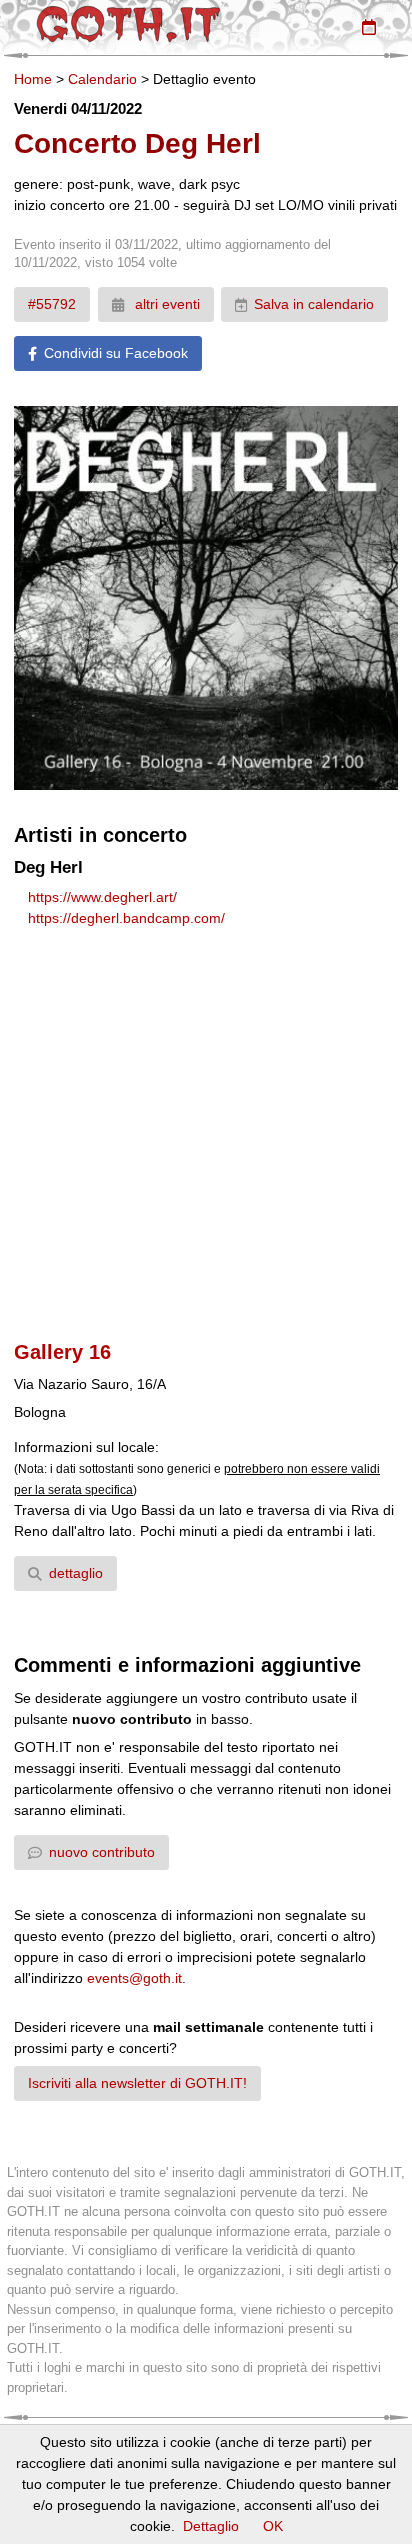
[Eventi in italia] (369, 27)
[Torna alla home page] (128, 24)
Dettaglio (211, 2526)
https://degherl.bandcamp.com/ (126, 918)
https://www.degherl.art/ (102, 897)
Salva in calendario (314, 304)
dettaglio (76, 1573)
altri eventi (165, 304)
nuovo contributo (102, 1852)
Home (33, 79)
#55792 (52, 304)
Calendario (102, 79)
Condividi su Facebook (116, 353)
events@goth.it (134, 1978)
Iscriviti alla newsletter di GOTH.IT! (137, 2083)
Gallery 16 (62, 1352)
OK (273, 2526)
